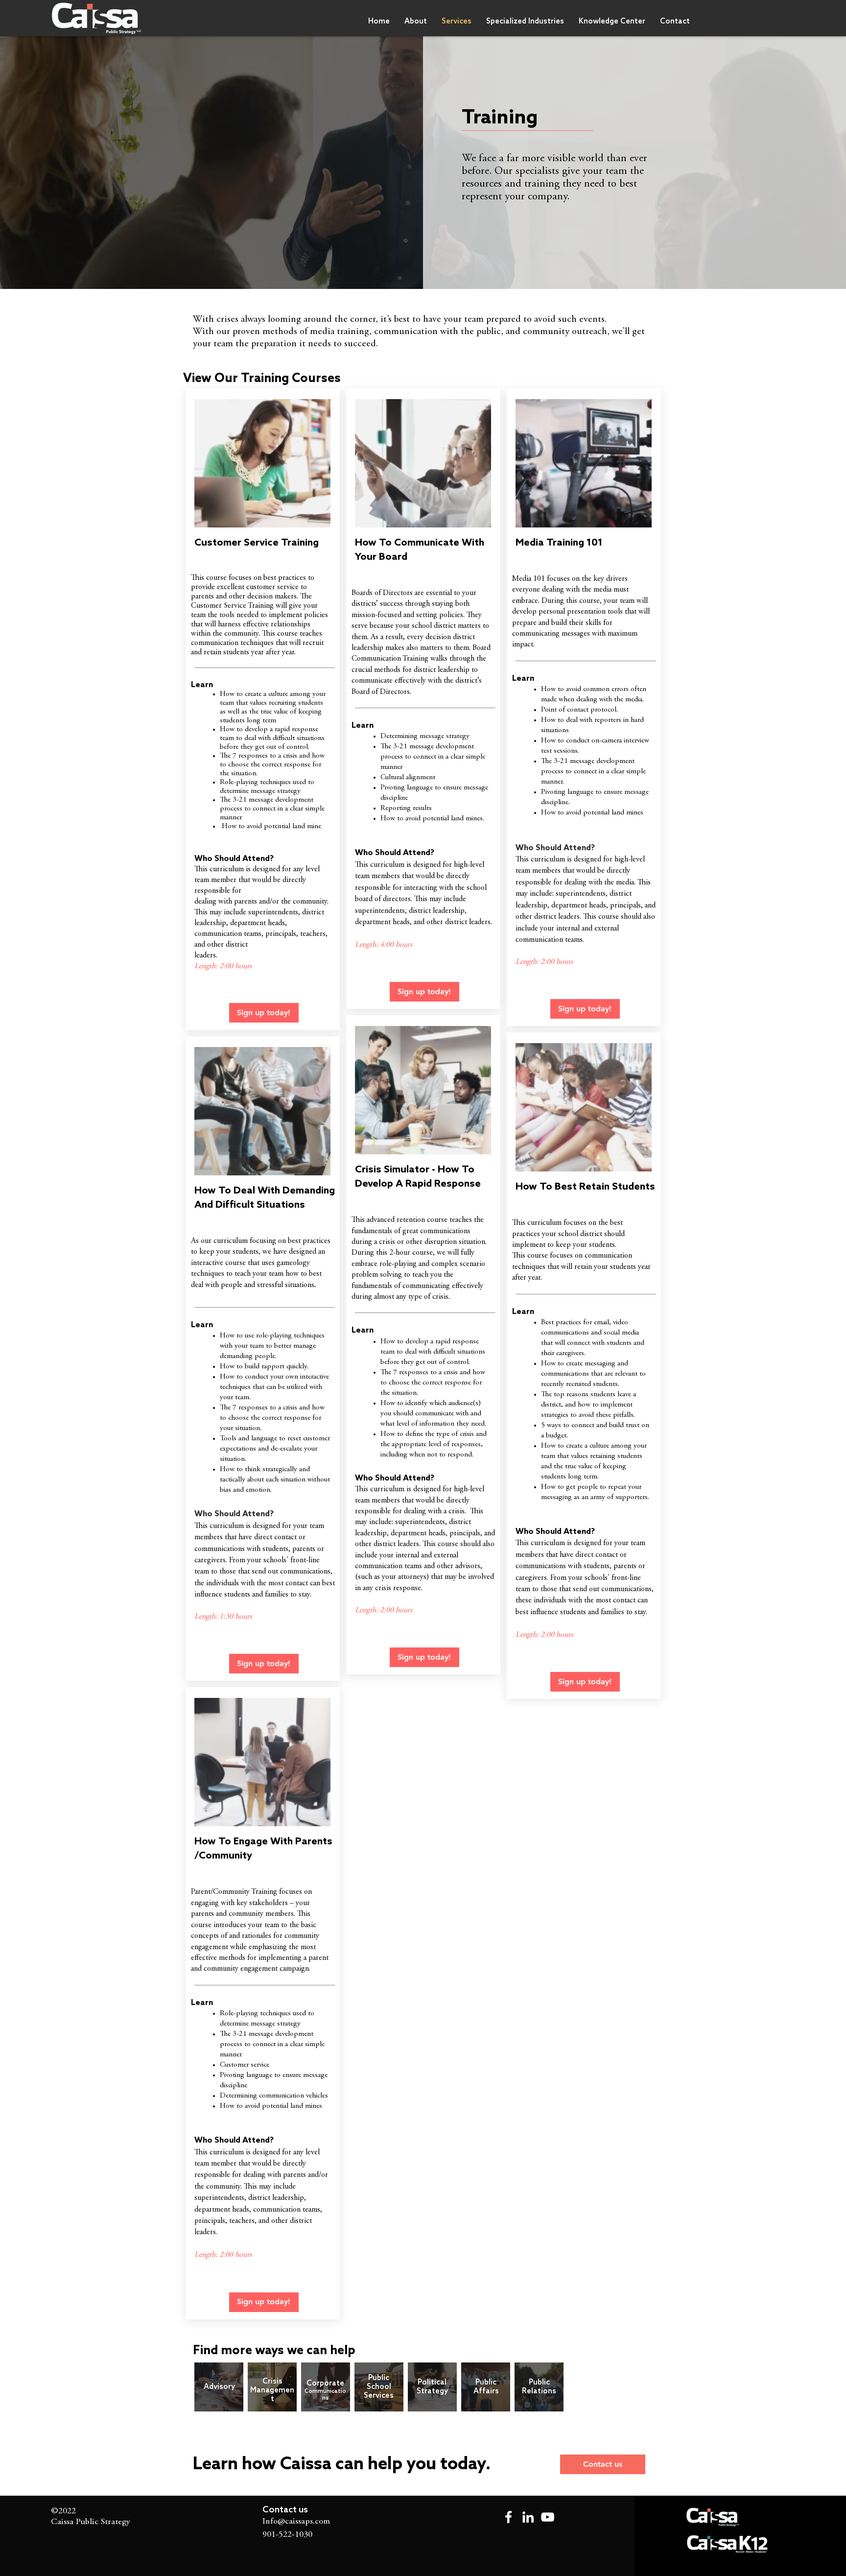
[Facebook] (508, 2517)
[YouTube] (548, 2517)
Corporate (325, 2384)
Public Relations (539, 2387)
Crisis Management (272, 2390)
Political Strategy (432, 2387)
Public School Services (379, 2387)
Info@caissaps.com (296, 2522)
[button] (525, 22)
